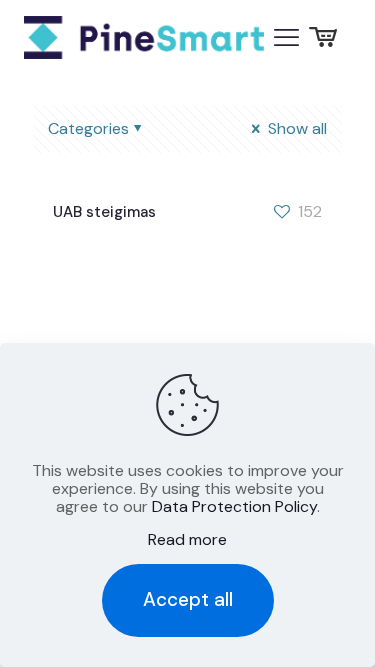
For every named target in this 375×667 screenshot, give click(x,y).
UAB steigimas (104, 212)
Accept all (188, 599)
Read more (187, 540)
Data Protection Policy (234, 506)
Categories (88, 128)
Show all (295, 128)
